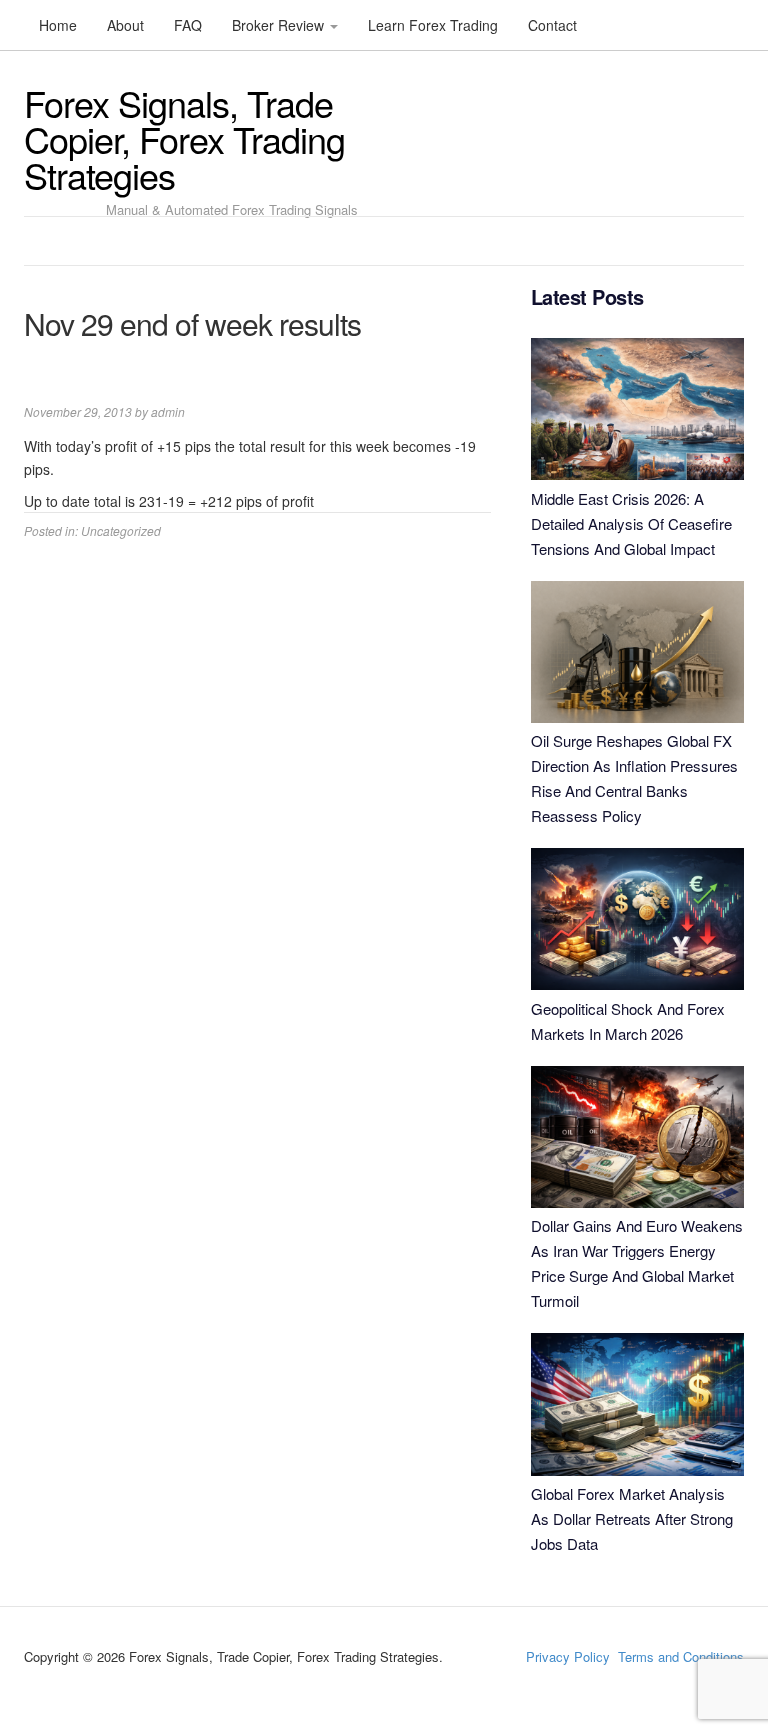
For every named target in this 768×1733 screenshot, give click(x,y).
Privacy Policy (568, 1656)
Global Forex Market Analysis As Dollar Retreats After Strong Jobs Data (632, 1518)
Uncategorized (121, 530)
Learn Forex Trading (433, 25)
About (125, 25)
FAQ (188, 25)
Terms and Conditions (681, 1656)
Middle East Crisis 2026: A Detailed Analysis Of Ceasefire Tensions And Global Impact (631, 523)
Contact (552, 25)
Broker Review (280, 25)
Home (58, 25)
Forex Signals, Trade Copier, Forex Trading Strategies (184, 138)
